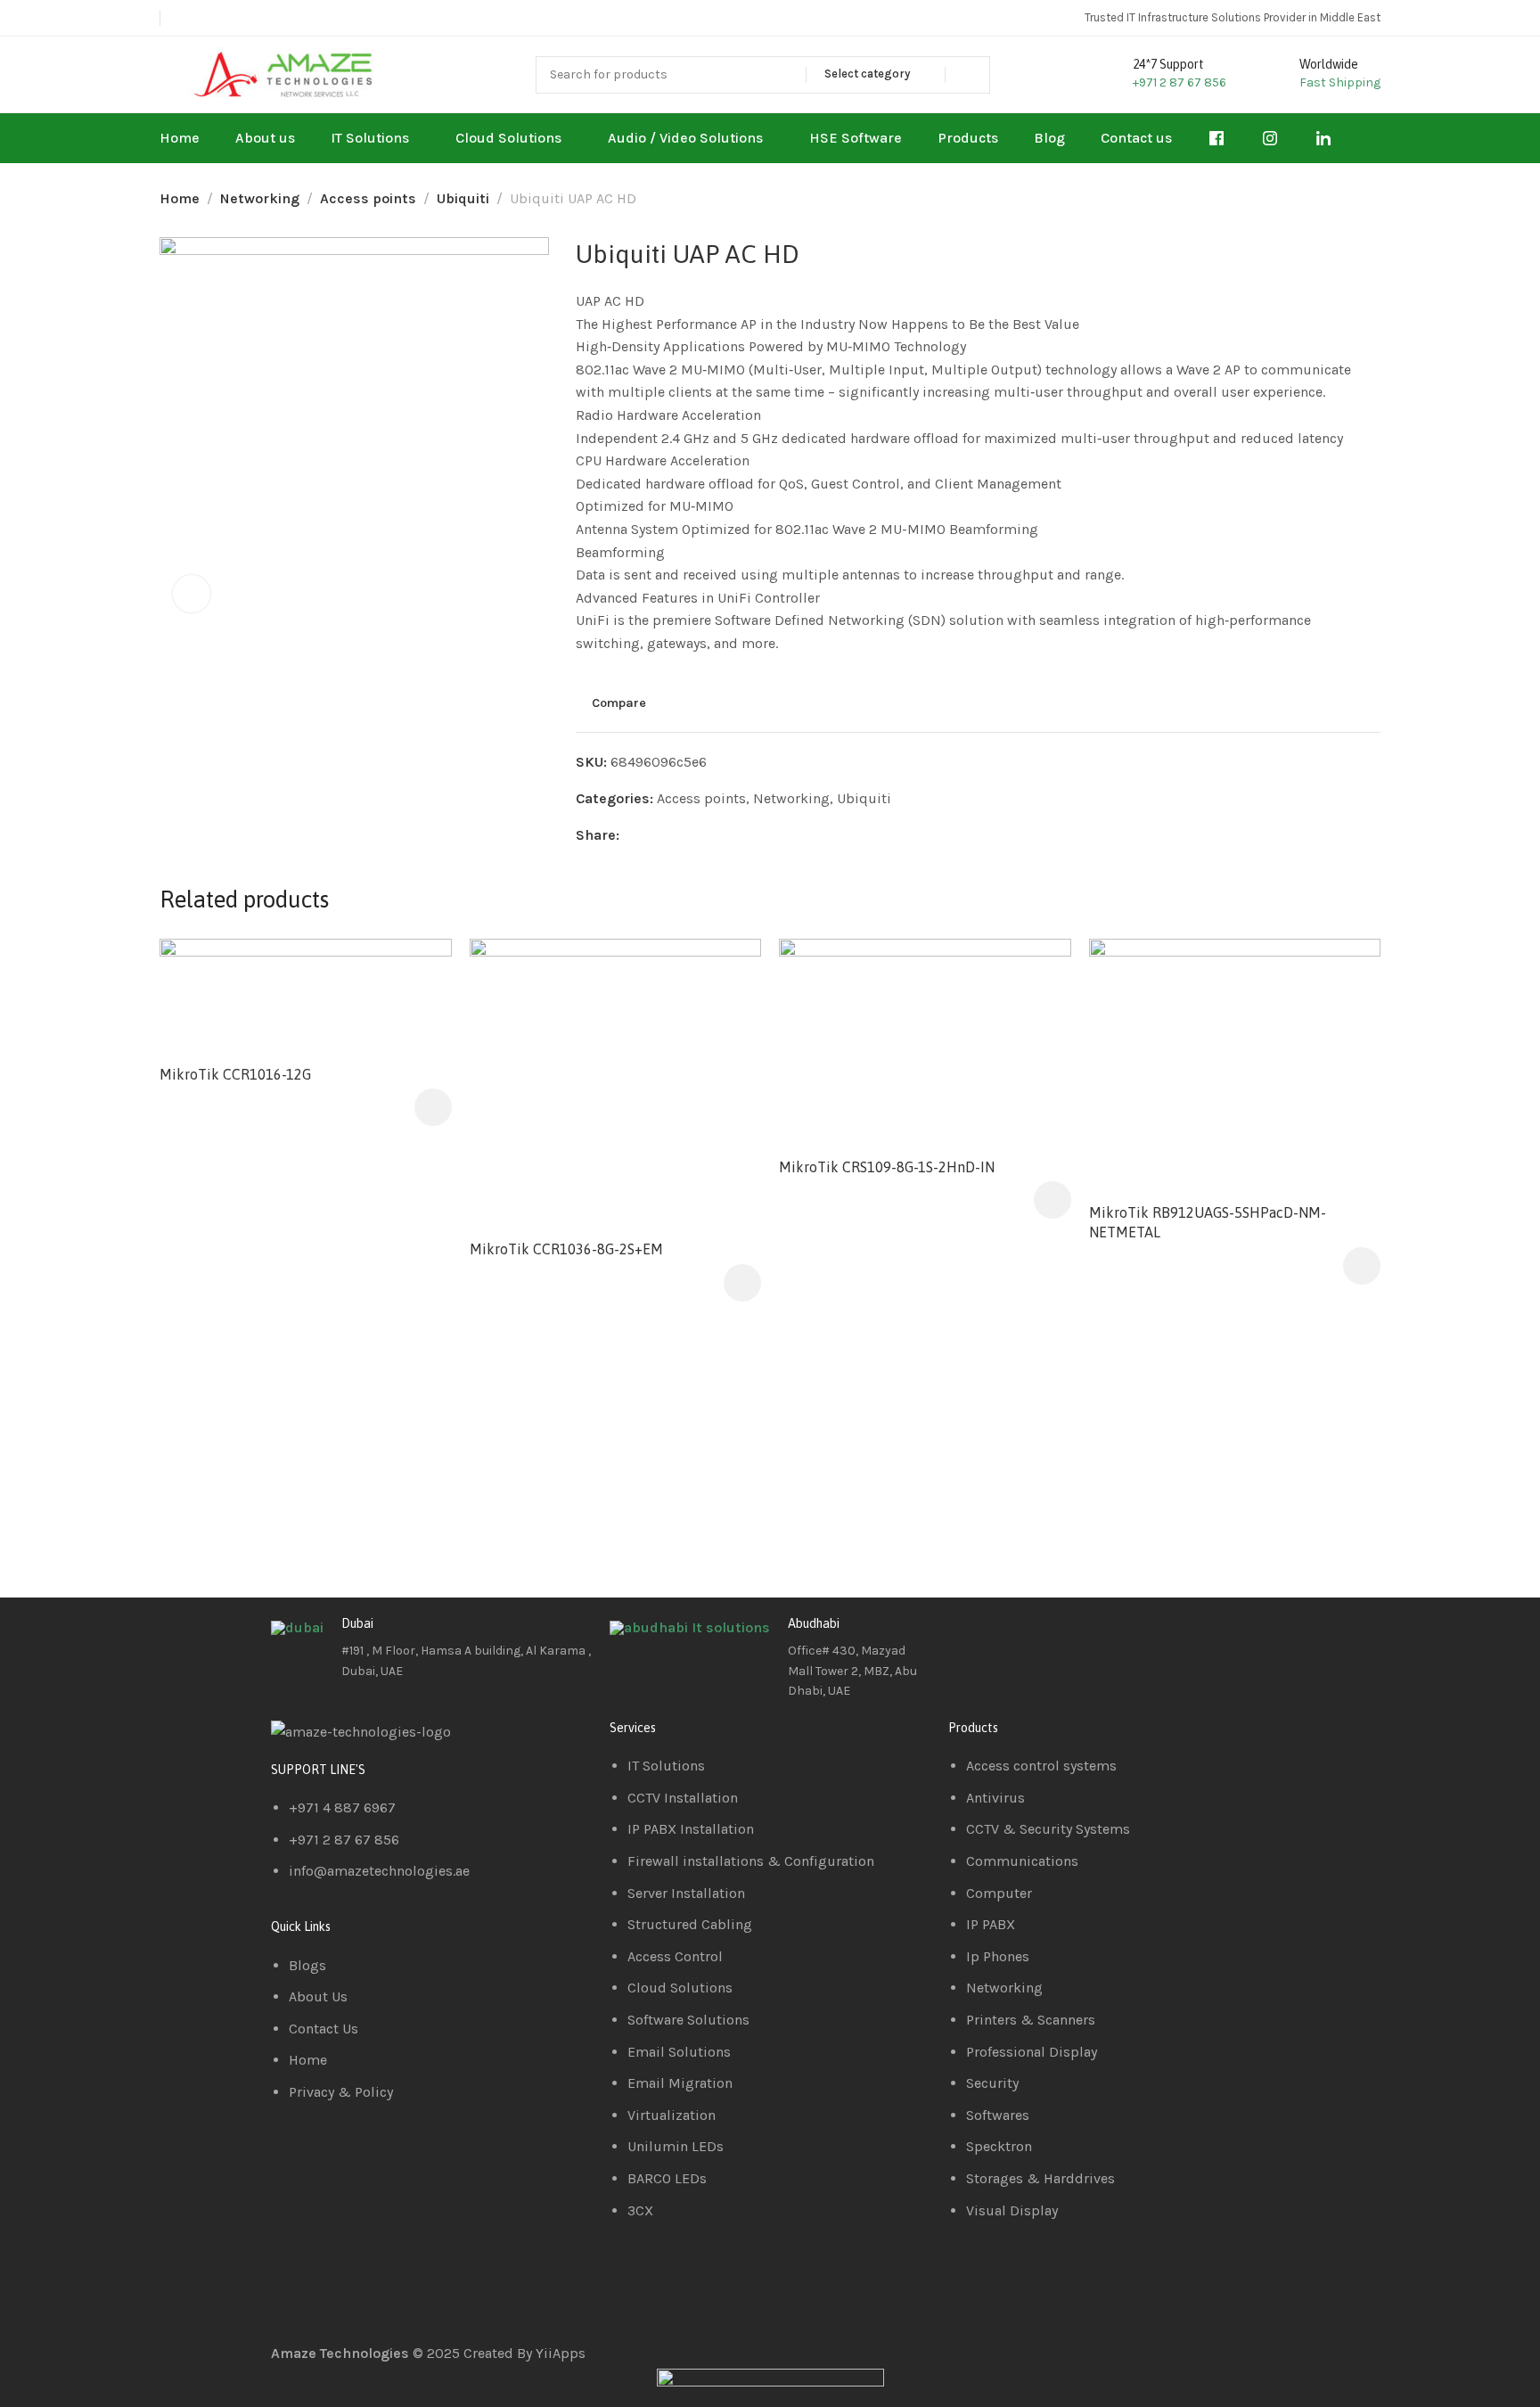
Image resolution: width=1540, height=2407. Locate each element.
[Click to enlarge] (192, 594)
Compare (619, 703)
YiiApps (561, 2353)
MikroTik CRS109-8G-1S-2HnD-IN (887, 1167)
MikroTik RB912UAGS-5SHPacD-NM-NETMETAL (1208, 1222)
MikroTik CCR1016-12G (235, 1074)
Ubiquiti (463, 198)
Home (180, 198)
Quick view (419, 1014)
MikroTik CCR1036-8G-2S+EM (566, 1249)
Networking (260, 198)
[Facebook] (971, 1638)
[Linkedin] (1019, 1638)
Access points (368, 198)
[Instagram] (1067, 1638)
